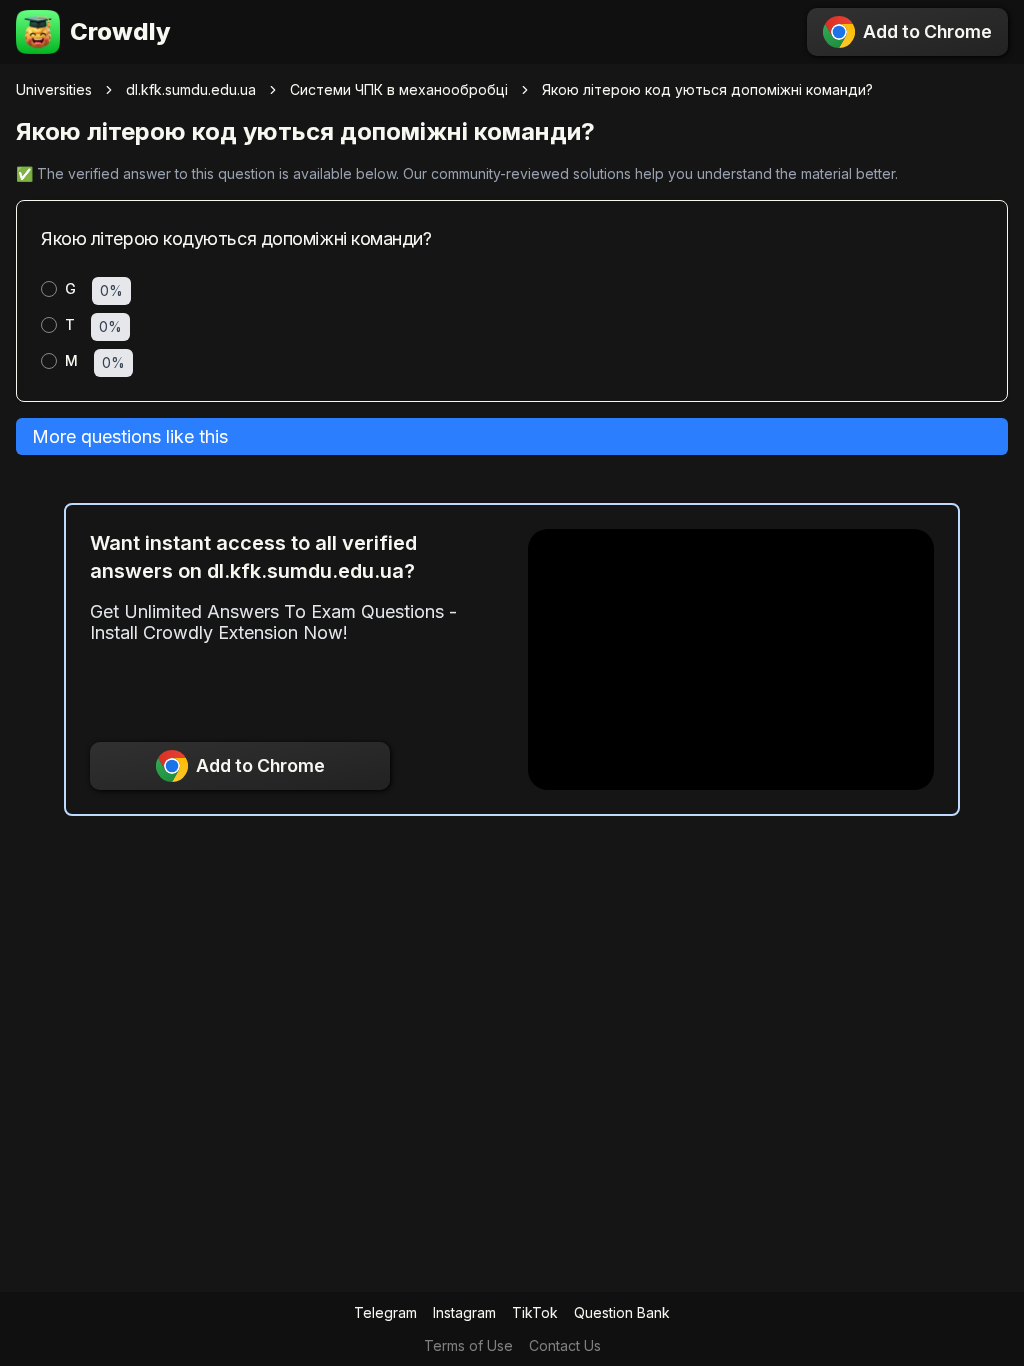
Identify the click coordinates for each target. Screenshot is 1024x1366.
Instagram (464, 1312)
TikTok (535, 1312)
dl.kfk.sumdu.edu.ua (191, 89)
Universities (54, 89)
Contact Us (565, 1345)
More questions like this (130, 436)
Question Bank (622, 1312)
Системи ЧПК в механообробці (399, 89)
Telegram (385, 1312)
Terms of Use (468, 1345)
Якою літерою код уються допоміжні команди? (707, 89)
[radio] (49, 289)
